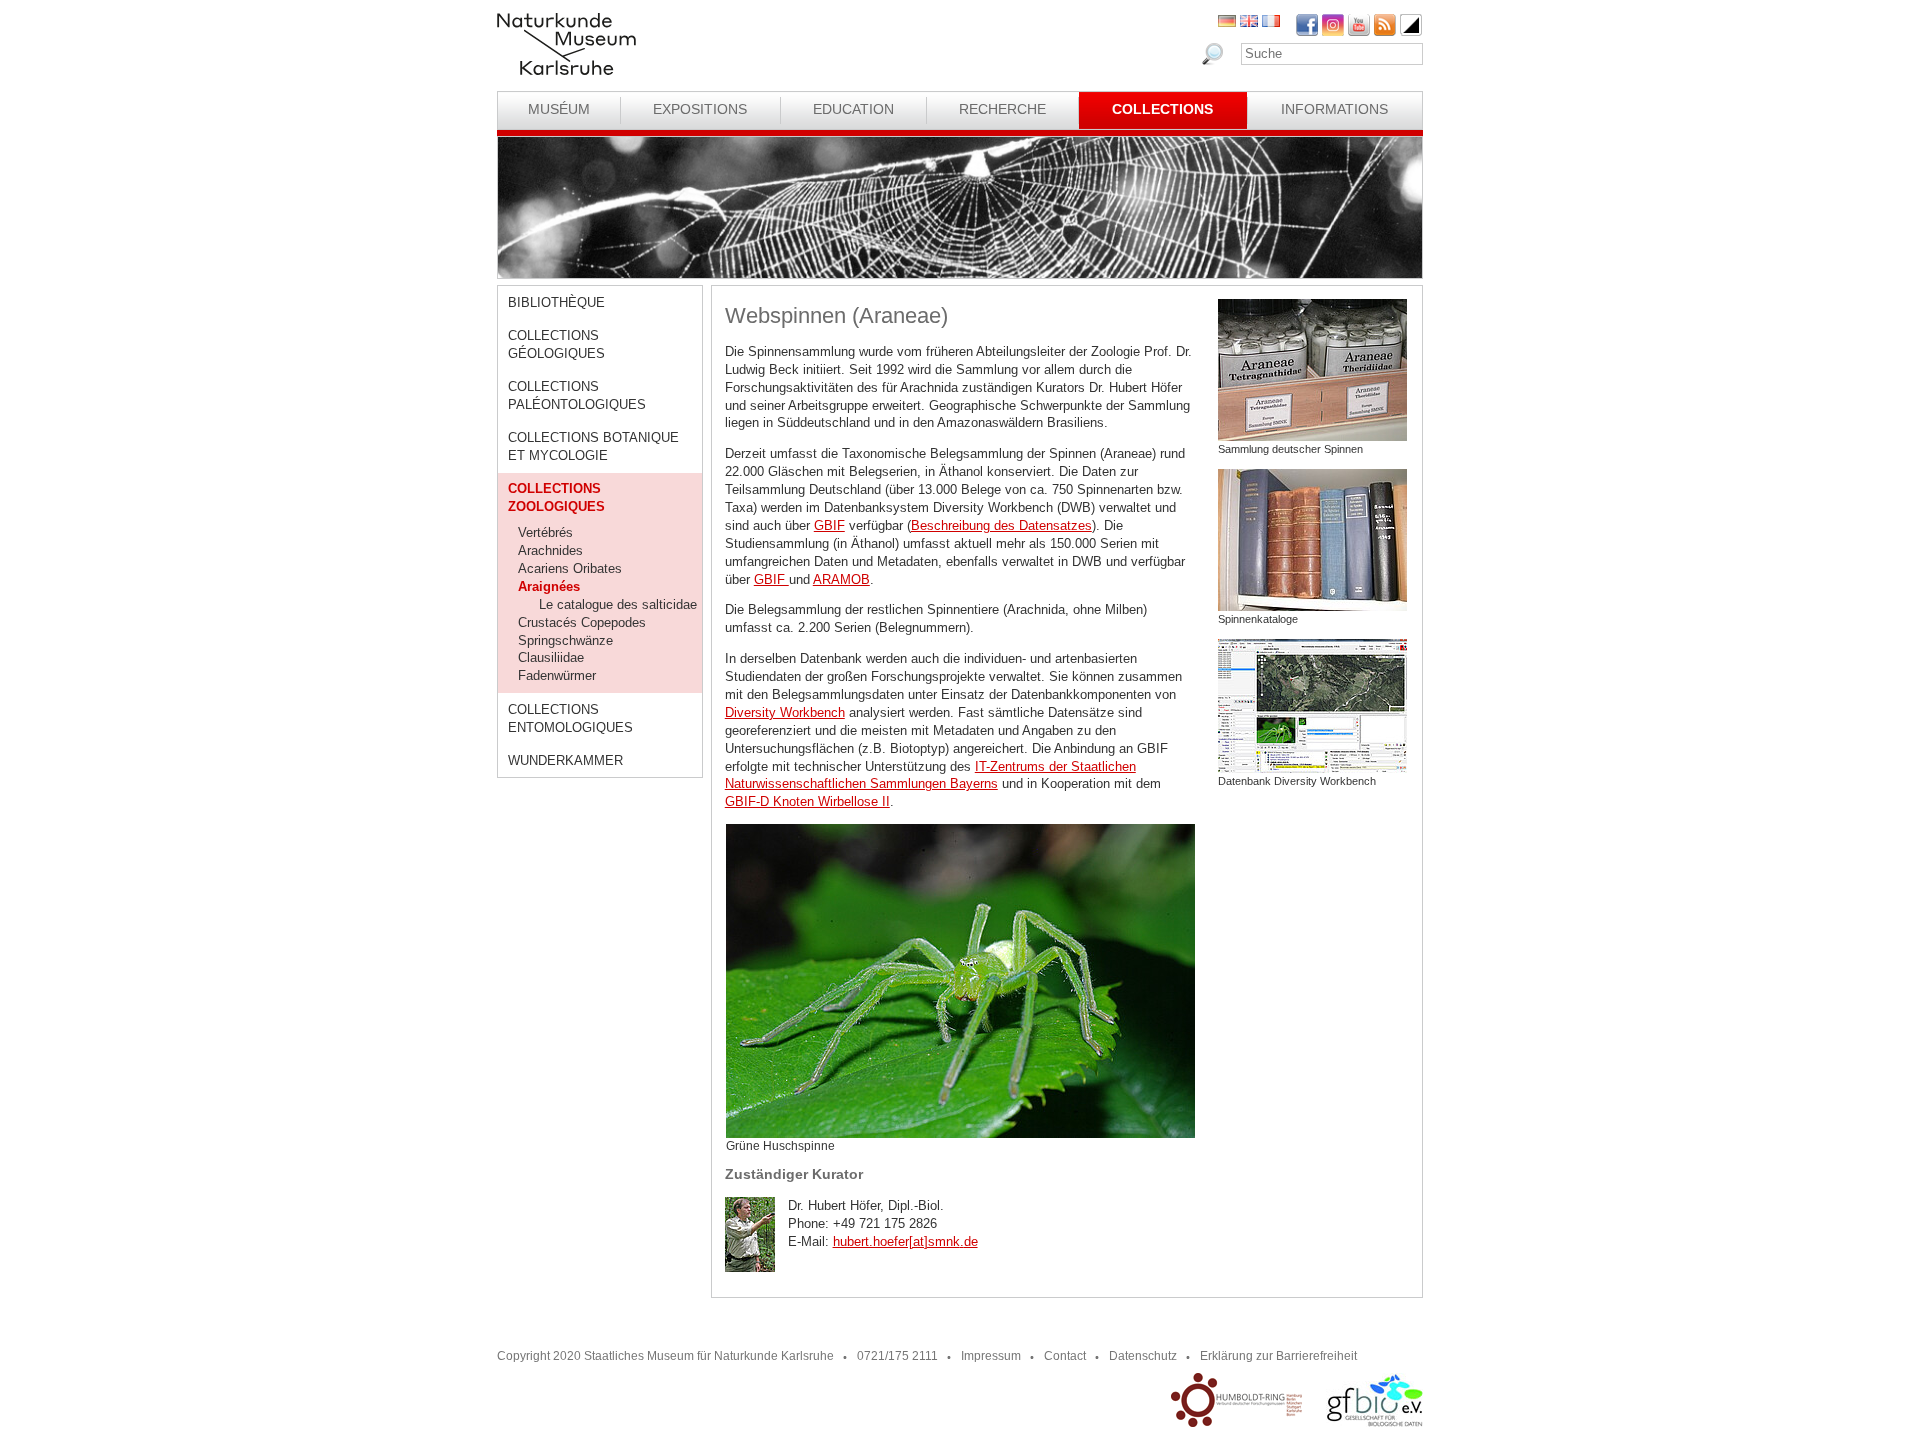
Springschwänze (565, 640)
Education (853, 109)
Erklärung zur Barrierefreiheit (1278, 1356)
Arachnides (550, 550)
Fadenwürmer (557, 675)
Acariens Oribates (570, 568)
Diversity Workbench (785, 712)
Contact (1065, 1356)
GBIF (829, 525)
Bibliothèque (556, 302)
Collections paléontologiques (577, 395)
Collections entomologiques (570, 718)
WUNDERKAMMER (565, 760)
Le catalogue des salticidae (618, 604)
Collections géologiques (556, 344)
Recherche (1002, 109)
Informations (1334, 109)
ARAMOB (841, 579)
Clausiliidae (551, 657)
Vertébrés (545, 532)
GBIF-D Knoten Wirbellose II (807, 801)
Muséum (559, 109)
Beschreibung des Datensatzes (1001, 525)
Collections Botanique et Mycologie (593, 446)
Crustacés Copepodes (582, 622)
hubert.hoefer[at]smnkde (905, 1241)
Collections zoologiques (556, 497)
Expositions (700, 109)
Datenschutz (1143, 1356)
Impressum (991, 1356)
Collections (1162, 109)
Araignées (549, 586)
